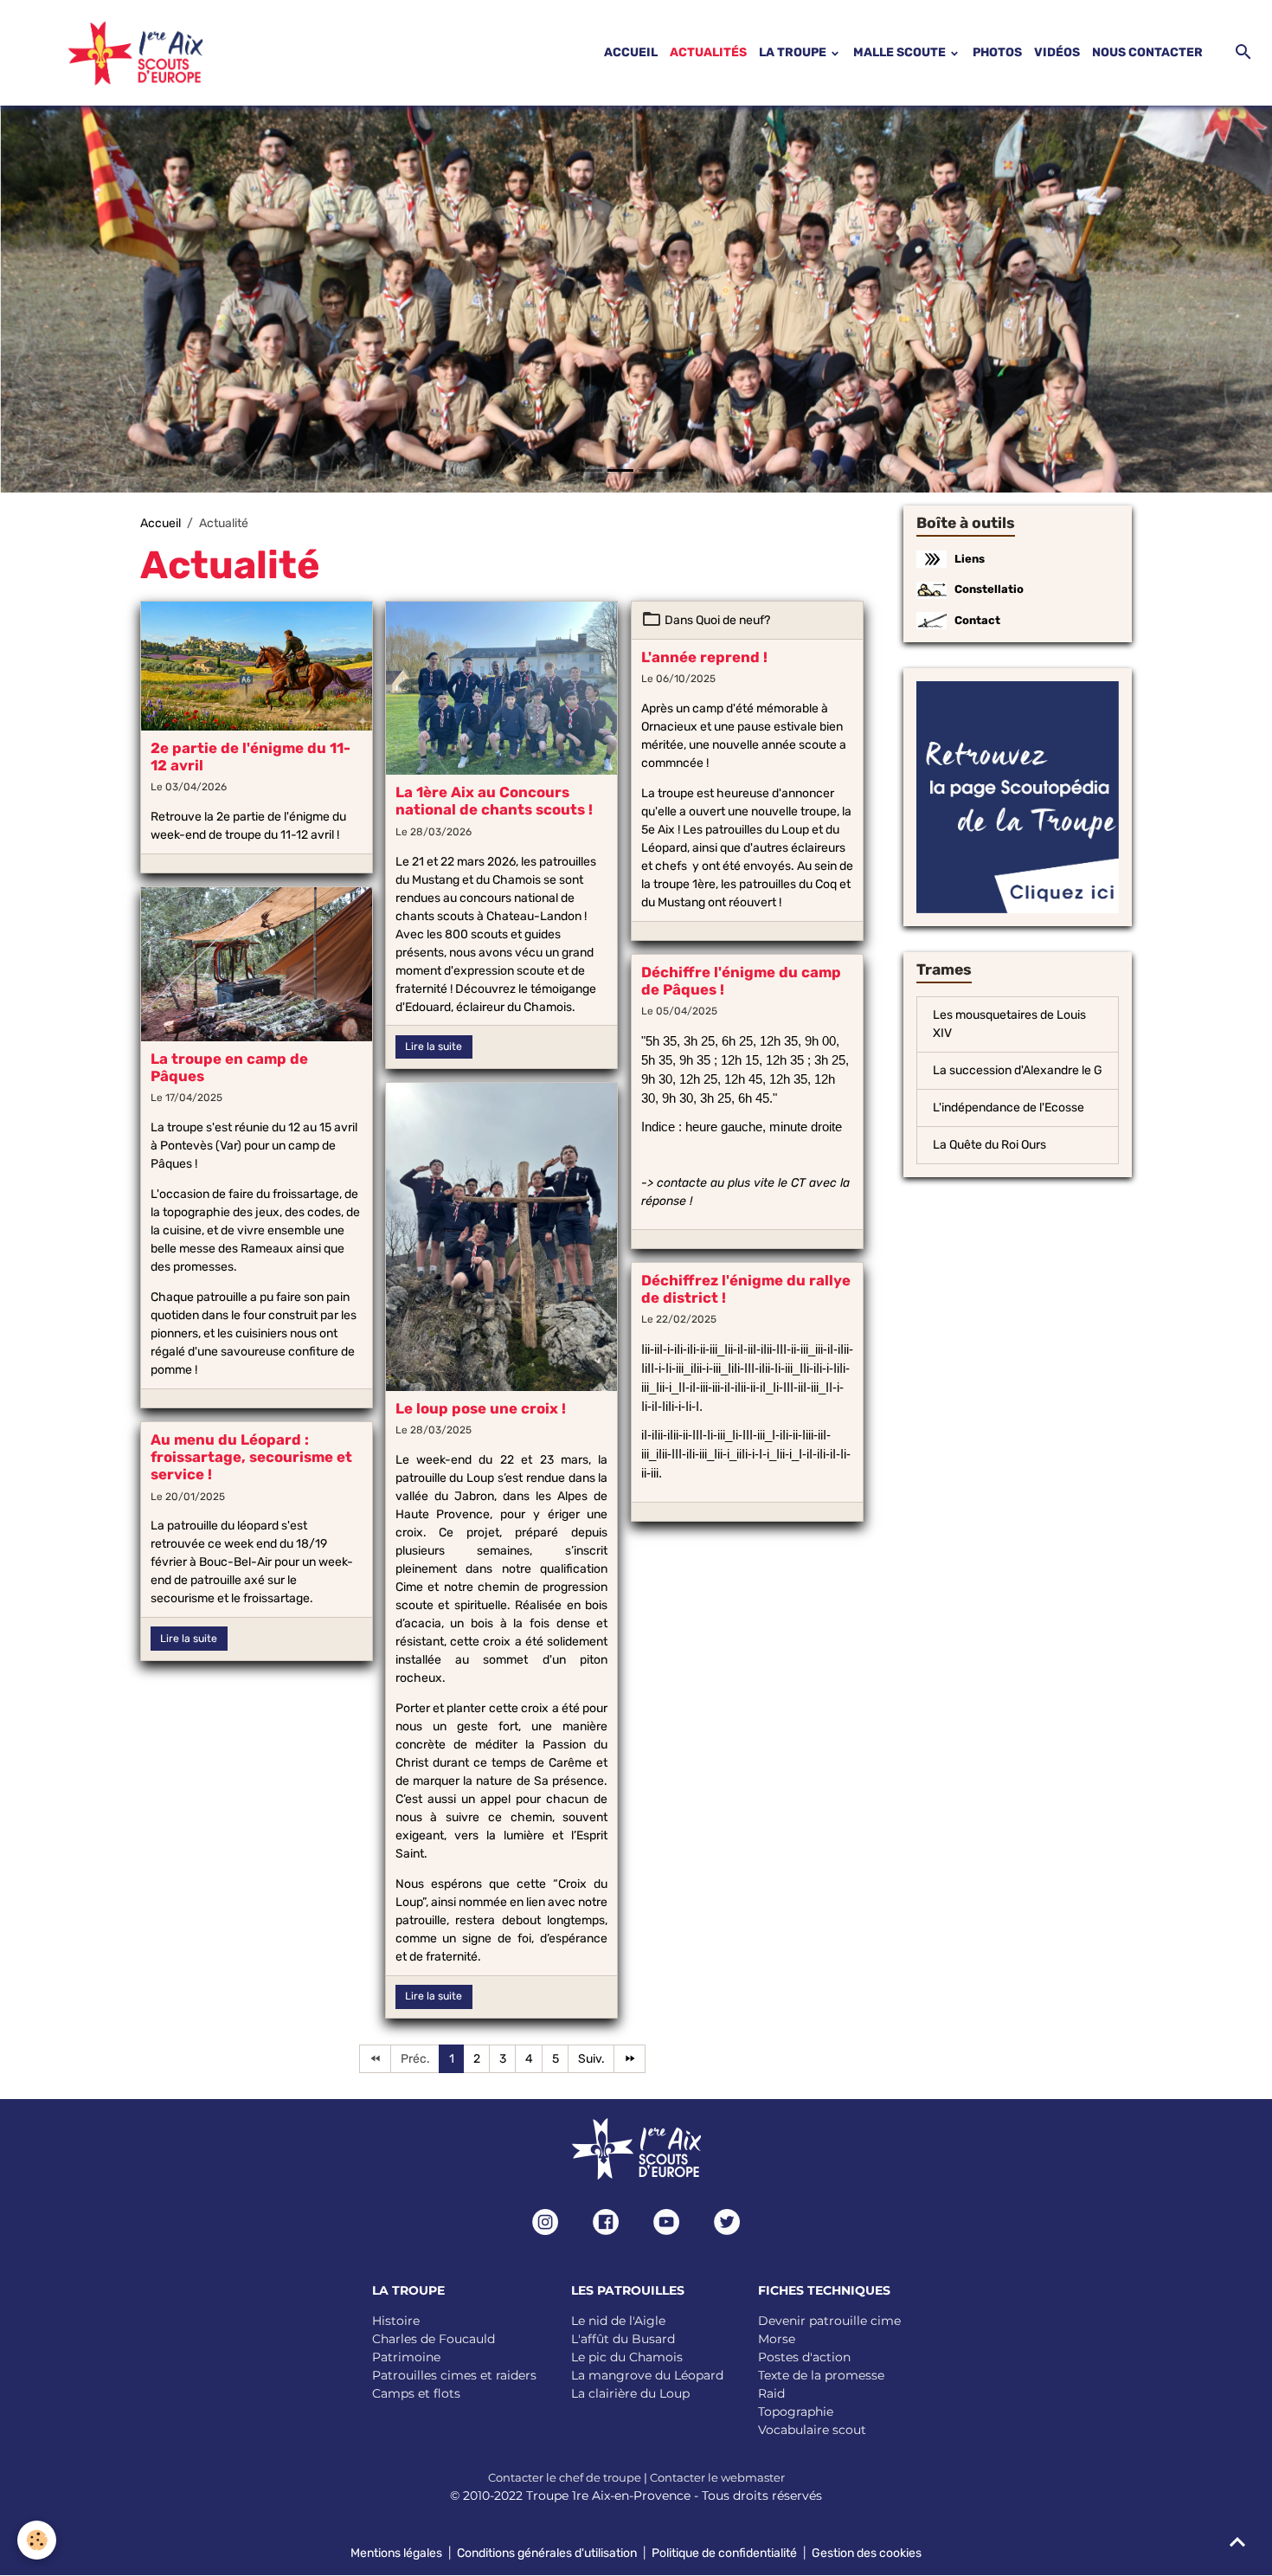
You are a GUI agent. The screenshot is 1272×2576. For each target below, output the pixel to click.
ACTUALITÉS (708, 52)
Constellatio (989, 589)
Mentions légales (396, 2553)
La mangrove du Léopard (647, 2375)
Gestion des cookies (867, 2553)
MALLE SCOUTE (901, 52)
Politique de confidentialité (724, 2553)
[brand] (114, 53)
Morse (777, 2339)
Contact (977, 620)
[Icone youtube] (666, 2222)
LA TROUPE (794, 52)
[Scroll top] (1237, 2541)
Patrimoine (406, 2357)
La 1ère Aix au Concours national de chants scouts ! (494, 801)
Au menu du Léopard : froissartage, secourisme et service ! (251, 1457)
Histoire (396, 2321)
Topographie (796, 2412)
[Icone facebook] (606, 2222)
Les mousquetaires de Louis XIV (1009, 1024)
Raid (771, 2393)
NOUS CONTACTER (1147, 52)
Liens (970, 559)
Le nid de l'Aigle (618, 2321)
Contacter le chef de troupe (565, 2477)
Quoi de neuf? (733, 620)
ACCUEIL (631, 52)
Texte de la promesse (821, 2375)
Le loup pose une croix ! (481, 1408)
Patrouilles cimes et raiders (454, 2375)
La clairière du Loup (630, 2393)
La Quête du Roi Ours (989, 1145)
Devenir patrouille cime (829, 2321)
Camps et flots (416, 2393)
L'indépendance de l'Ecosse (1009, 1108)
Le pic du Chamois (627, 2357)
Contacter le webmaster (717, 2477)
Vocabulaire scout (812, 2430)
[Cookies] (37, 2540)
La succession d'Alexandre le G (1018, 1070)
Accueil (161, 523)
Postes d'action (804, 2357)
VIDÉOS (1057, 52)
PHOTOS (997, 52)
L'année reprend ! (704, 657)
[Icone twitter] (727, 2222)
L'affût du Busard (623, 2339)
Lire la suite (434, 1046)
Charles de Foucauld (434, 2339)
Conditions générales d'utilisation (547, 2553)
